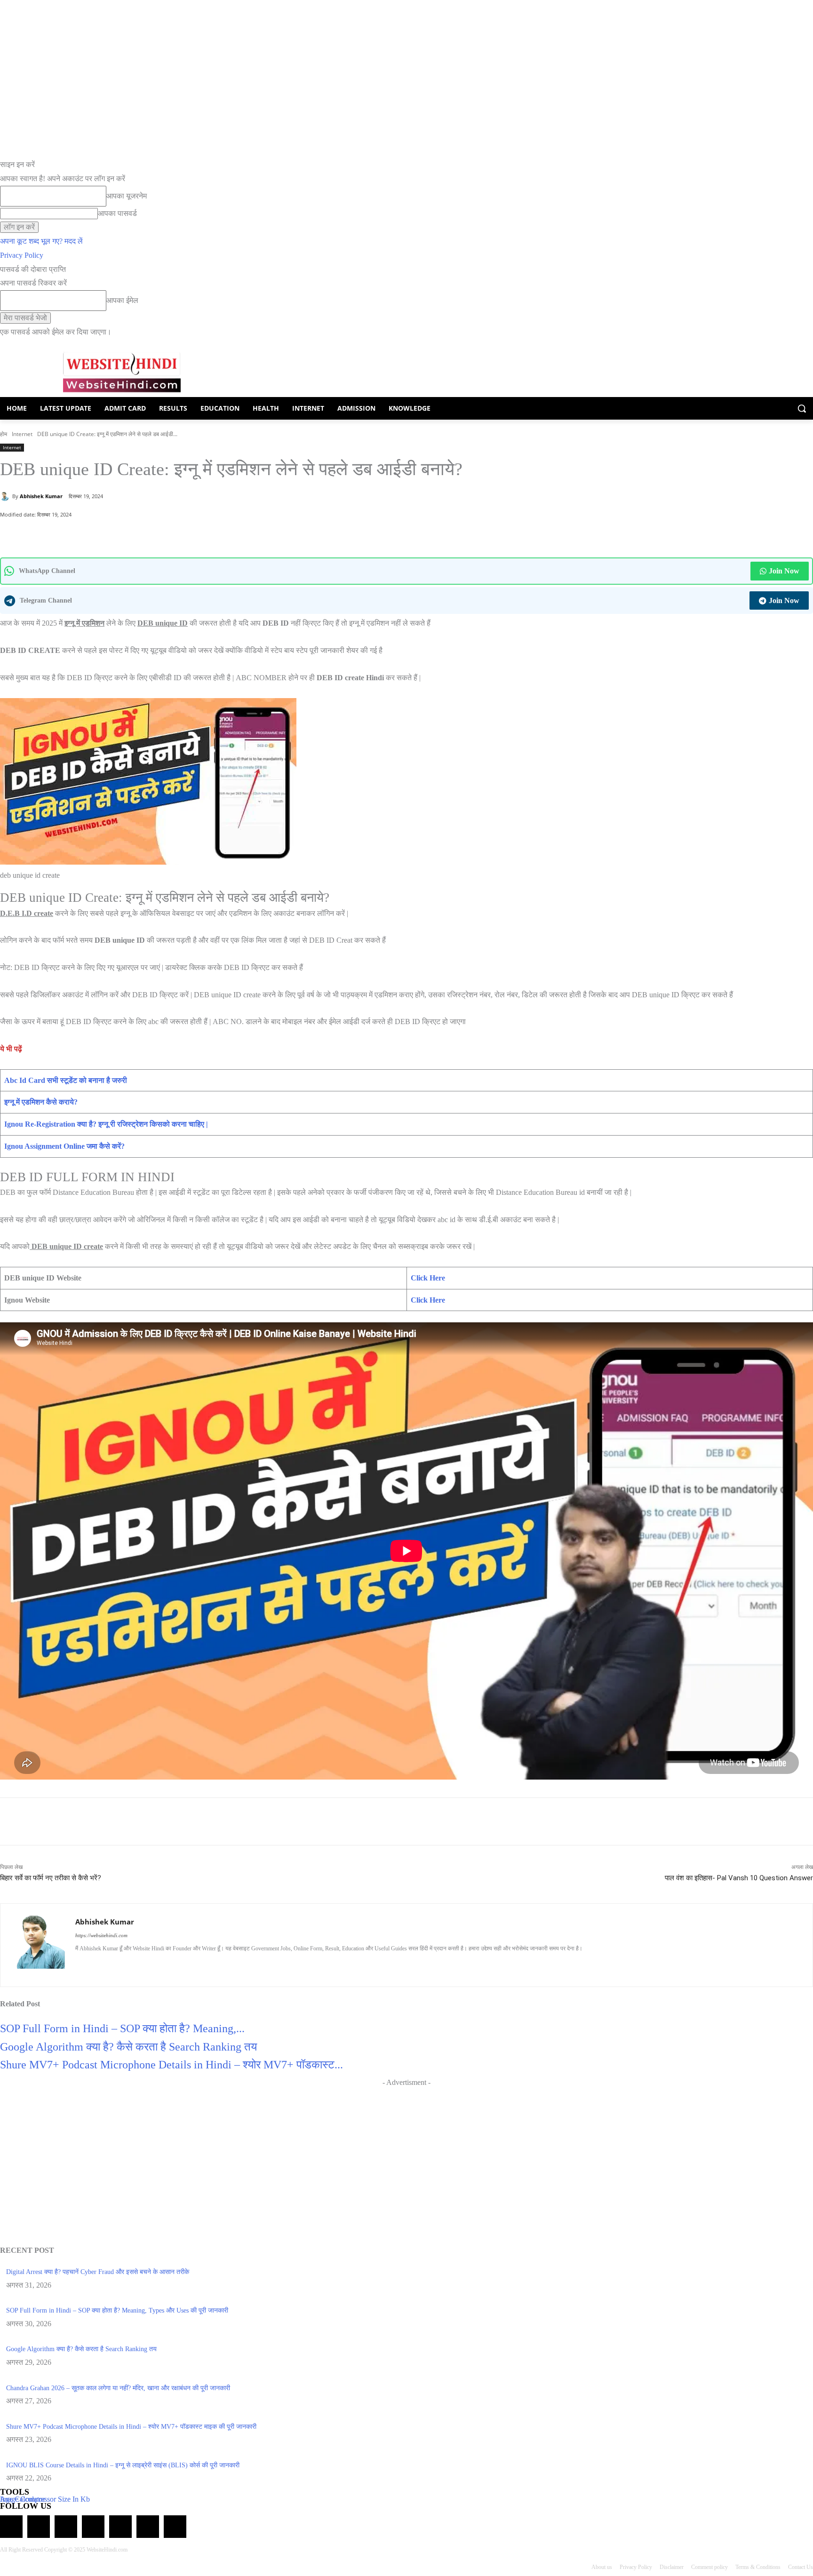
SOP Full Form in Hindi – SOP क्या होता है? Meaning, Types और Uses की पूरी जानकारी (117, 2310)
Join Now (784, 571)
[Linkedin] (112, 1964)
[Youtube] (161, 1964)
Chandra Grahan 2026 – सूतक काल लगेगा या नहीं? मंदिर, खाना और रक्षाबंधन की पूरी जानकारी (118, 2388)
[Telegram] (66, 2527)
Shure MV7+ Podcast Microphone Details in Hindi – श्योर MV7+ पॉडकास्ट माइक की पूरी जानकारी (131, 2427)
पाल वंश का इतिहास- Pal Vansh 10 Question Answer (739, 1878)
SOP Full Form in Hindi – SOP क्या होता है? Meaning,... (122, 2028)
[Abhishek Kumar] (6, 496)
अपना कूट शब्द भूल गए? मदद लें (41, 241)
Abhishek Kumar (41, 496)
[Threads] (175, 2527)
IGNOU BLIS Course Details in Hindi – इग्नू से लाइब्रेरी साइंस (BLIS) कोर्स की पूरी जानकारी (123, 2465)
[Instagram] (95, 1964)
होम (4, 434)
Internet (22, 434)
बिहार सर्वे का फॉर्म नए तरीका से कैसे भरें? (51, 1878)
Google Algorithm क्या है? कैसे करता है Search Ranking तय (128, 2047)
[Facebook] (92, 534)
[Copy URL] (135, 534)
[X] (113, 534)
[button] (802, 408)
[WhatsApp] (70, 534)
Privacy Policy (22, 255)
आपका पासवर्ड (117, 213)
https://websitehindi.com (101, 1935)
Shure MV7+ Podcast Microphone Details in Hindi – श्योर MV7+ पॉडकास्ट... (171, 2065)
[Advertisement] (406, 2155)
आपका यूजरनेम (127, 196)
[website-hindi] (122, 372)
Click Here (428, 1278)
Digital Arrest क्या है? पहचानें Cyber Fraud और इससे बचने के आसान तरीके (98, 2272)
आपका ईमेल (122, 300)
